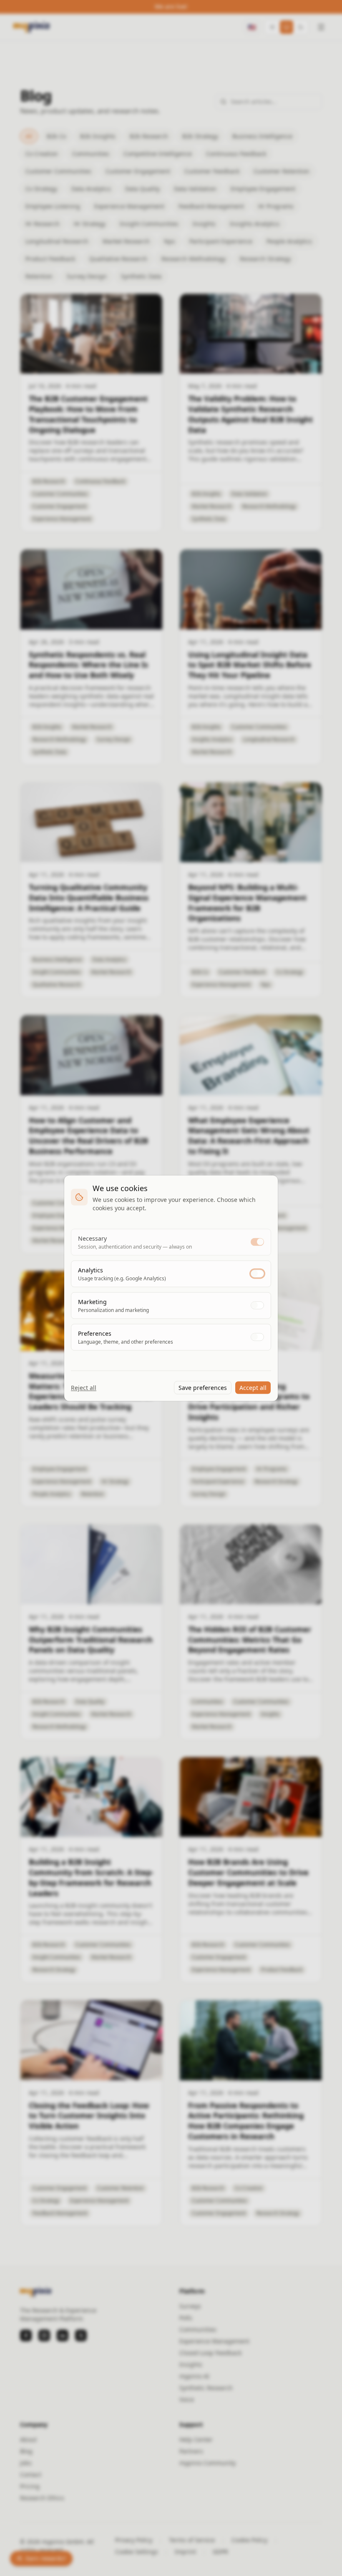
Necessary (92, 1238)
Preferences (95, 1333)
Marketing (92, 1301)
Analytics (91, 1270)
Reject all (84, 1387)
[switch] (257, 1242)
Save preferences (203, 1387)
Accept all (253, 1387)
